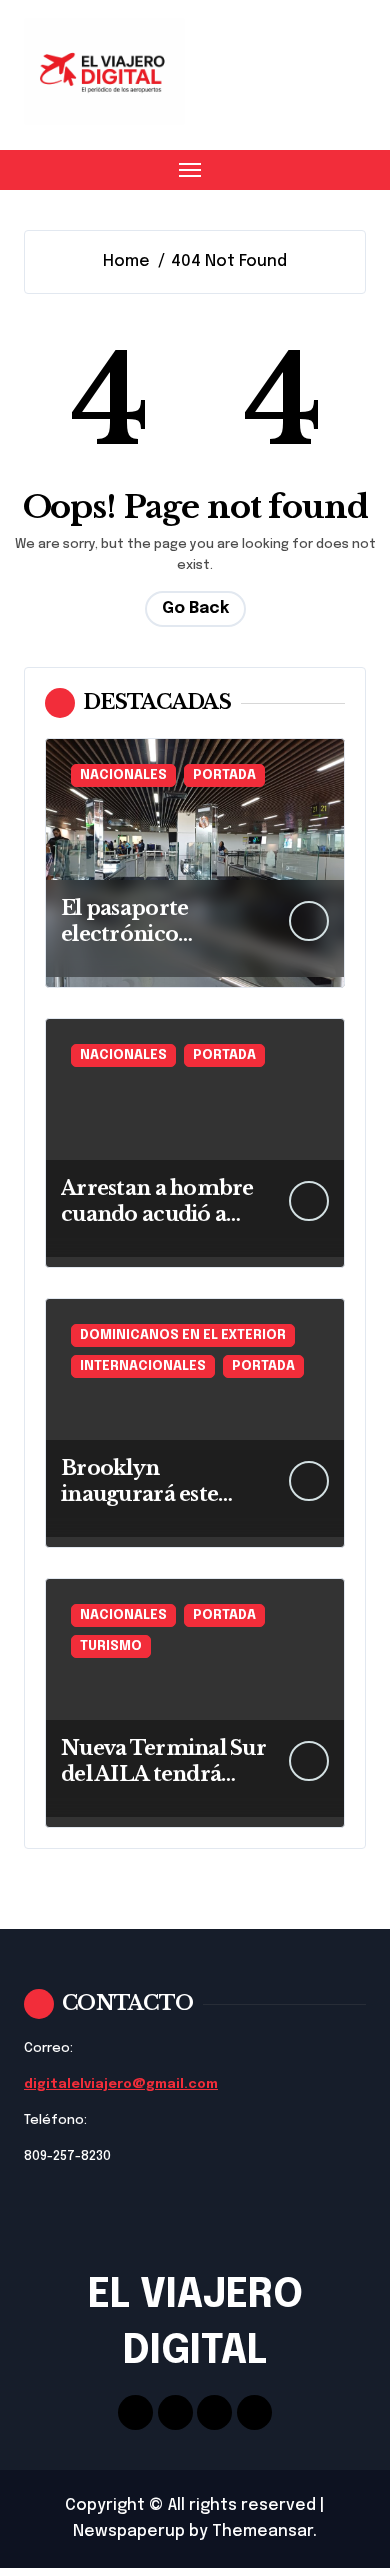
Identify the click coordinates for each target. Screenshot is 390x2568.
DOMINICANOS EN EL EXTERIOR (183, 1335)
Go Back (195, 608)
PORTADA (224, 775)
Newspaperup (129, 2531)
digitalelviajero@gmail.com (121, 2084)
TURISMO (111, 1646)
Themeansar (262, 2531)
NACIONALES (123, 775)
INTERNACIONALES (143, 1366)
